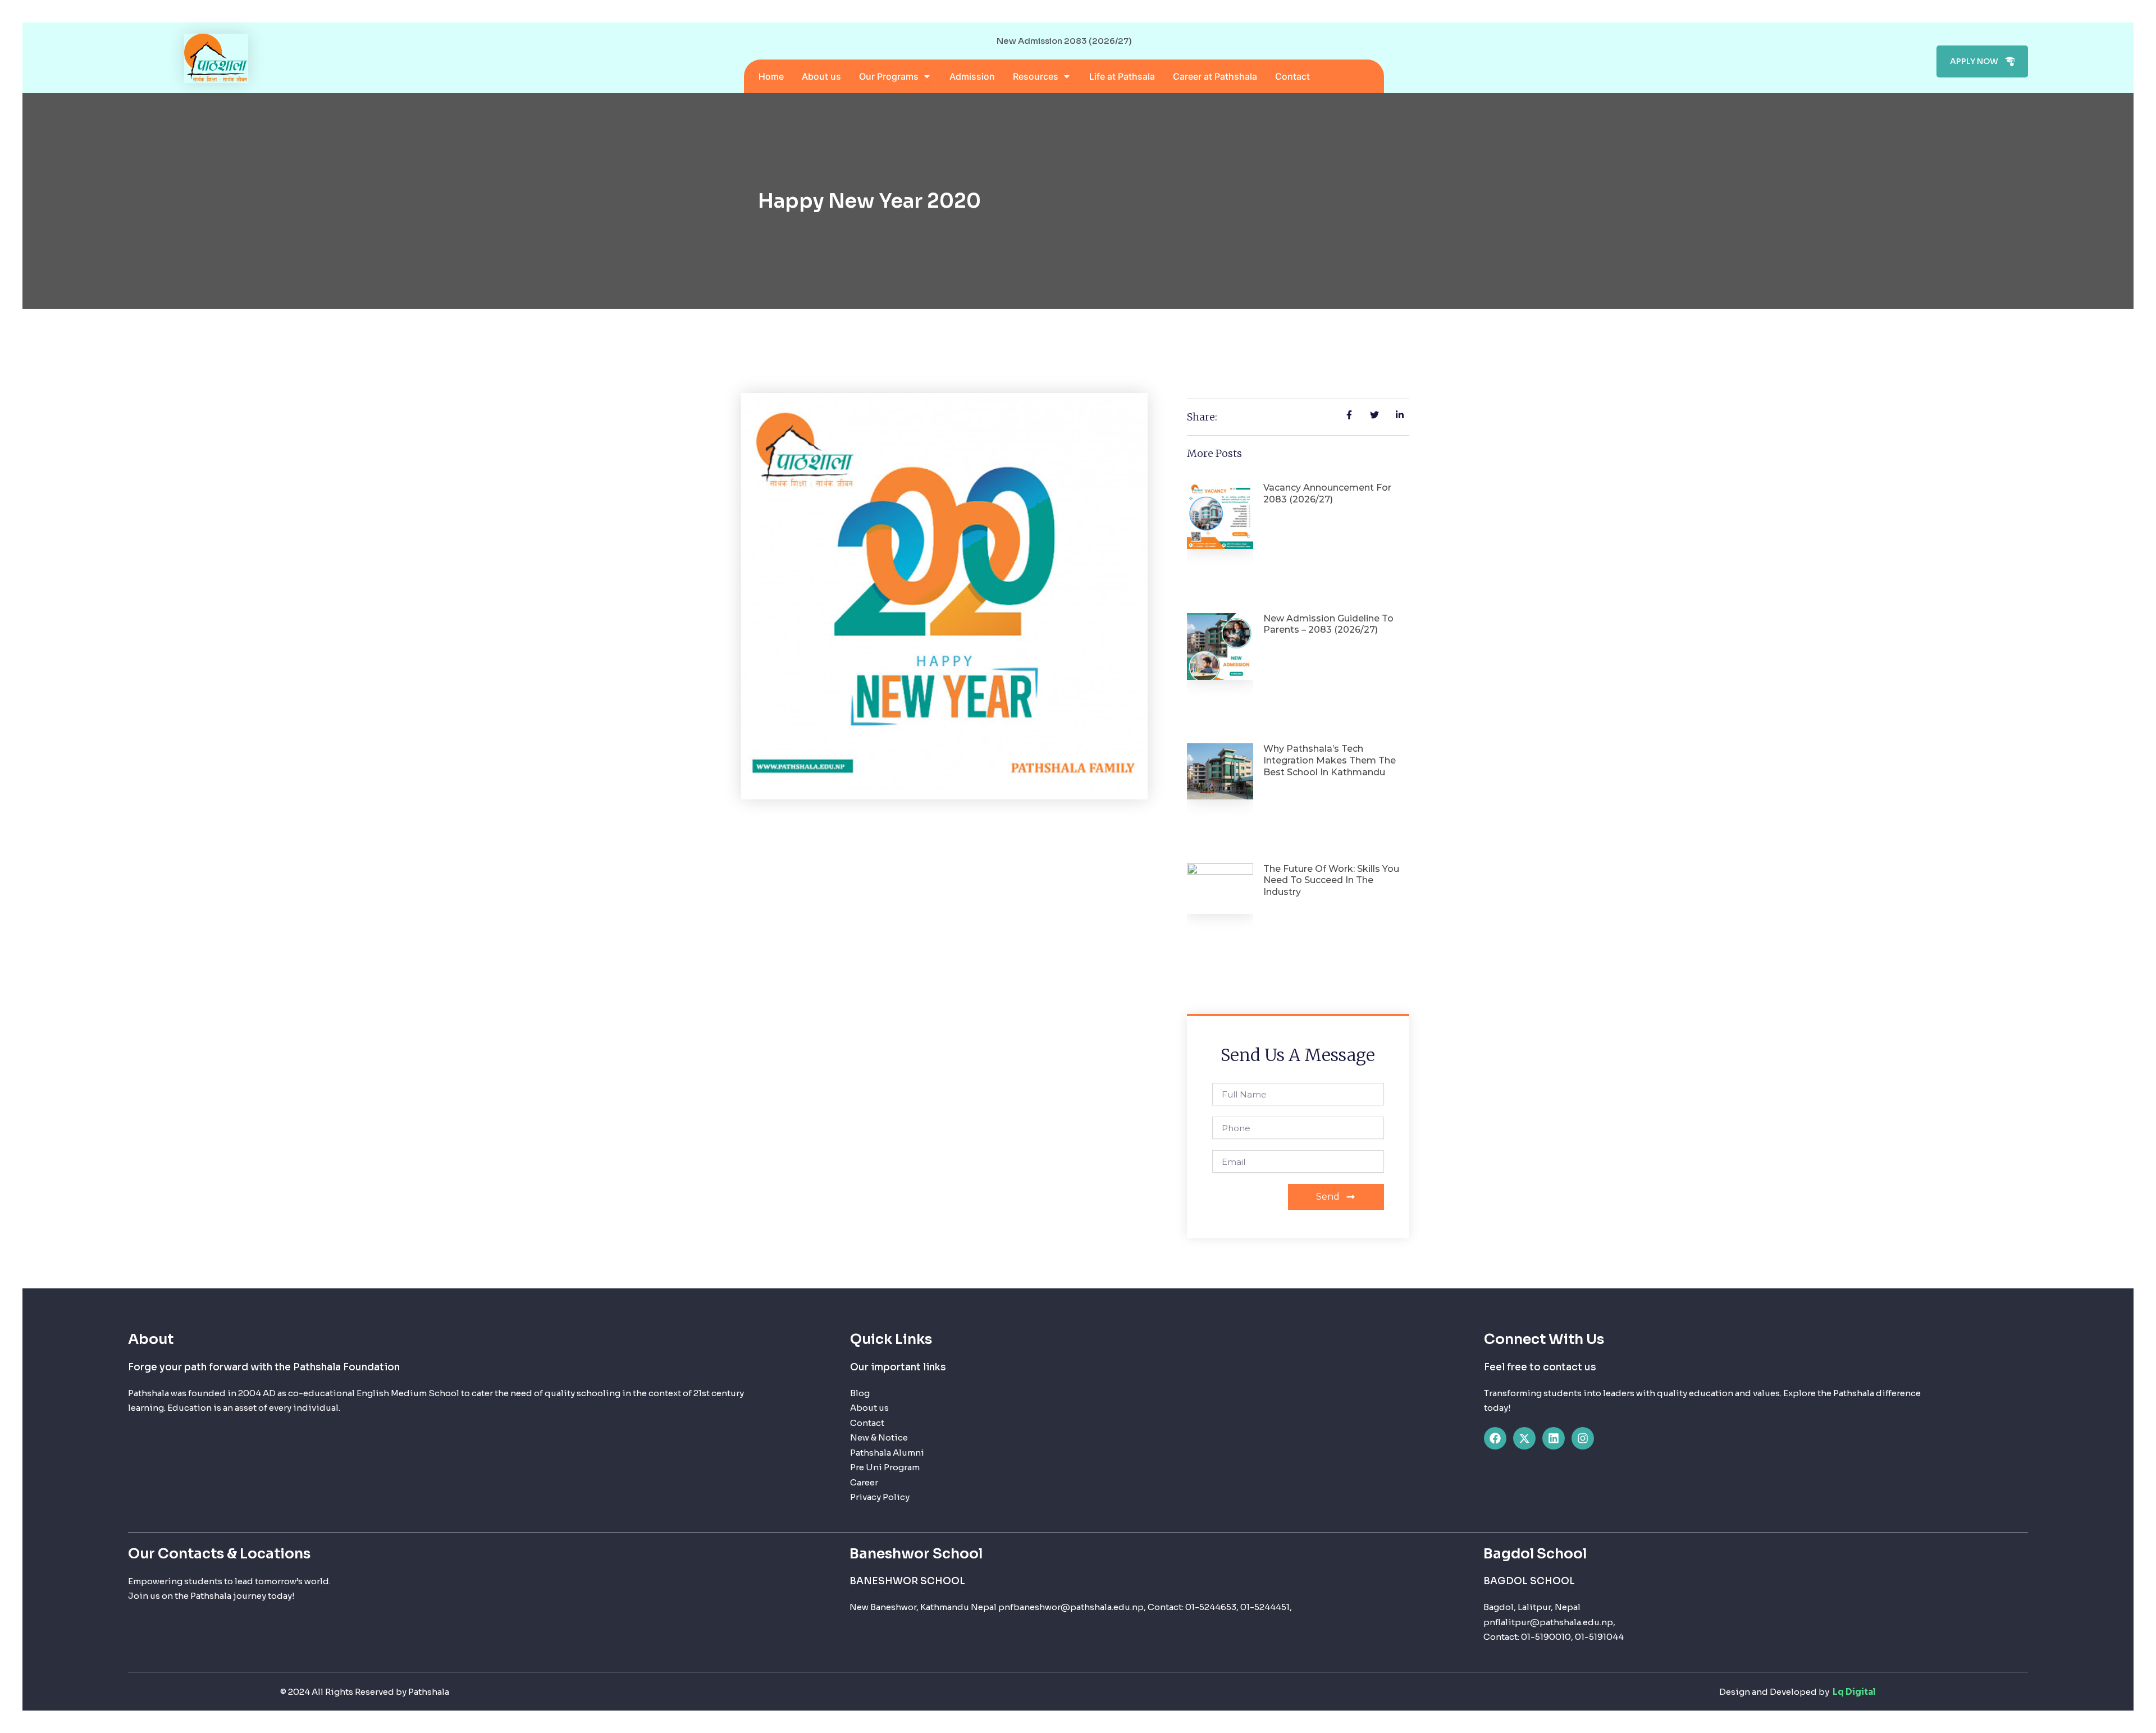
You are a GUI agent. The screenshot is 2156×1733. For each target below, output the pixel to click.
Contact (867, 1423)
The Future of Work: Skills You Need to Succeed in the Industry (1331, 881)
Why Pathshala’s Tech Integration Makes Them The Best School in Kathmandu (1330, 760)
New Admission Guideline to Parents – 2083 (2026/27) (1328, 624)
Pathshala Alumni (887, 1453)
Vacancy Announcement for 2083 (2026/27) (1327, 493)
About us (869, 1408)
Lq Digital (1853, 1692)
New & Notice (879, 1437)
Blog (860, 1393)
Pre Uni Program (885, 1467)
